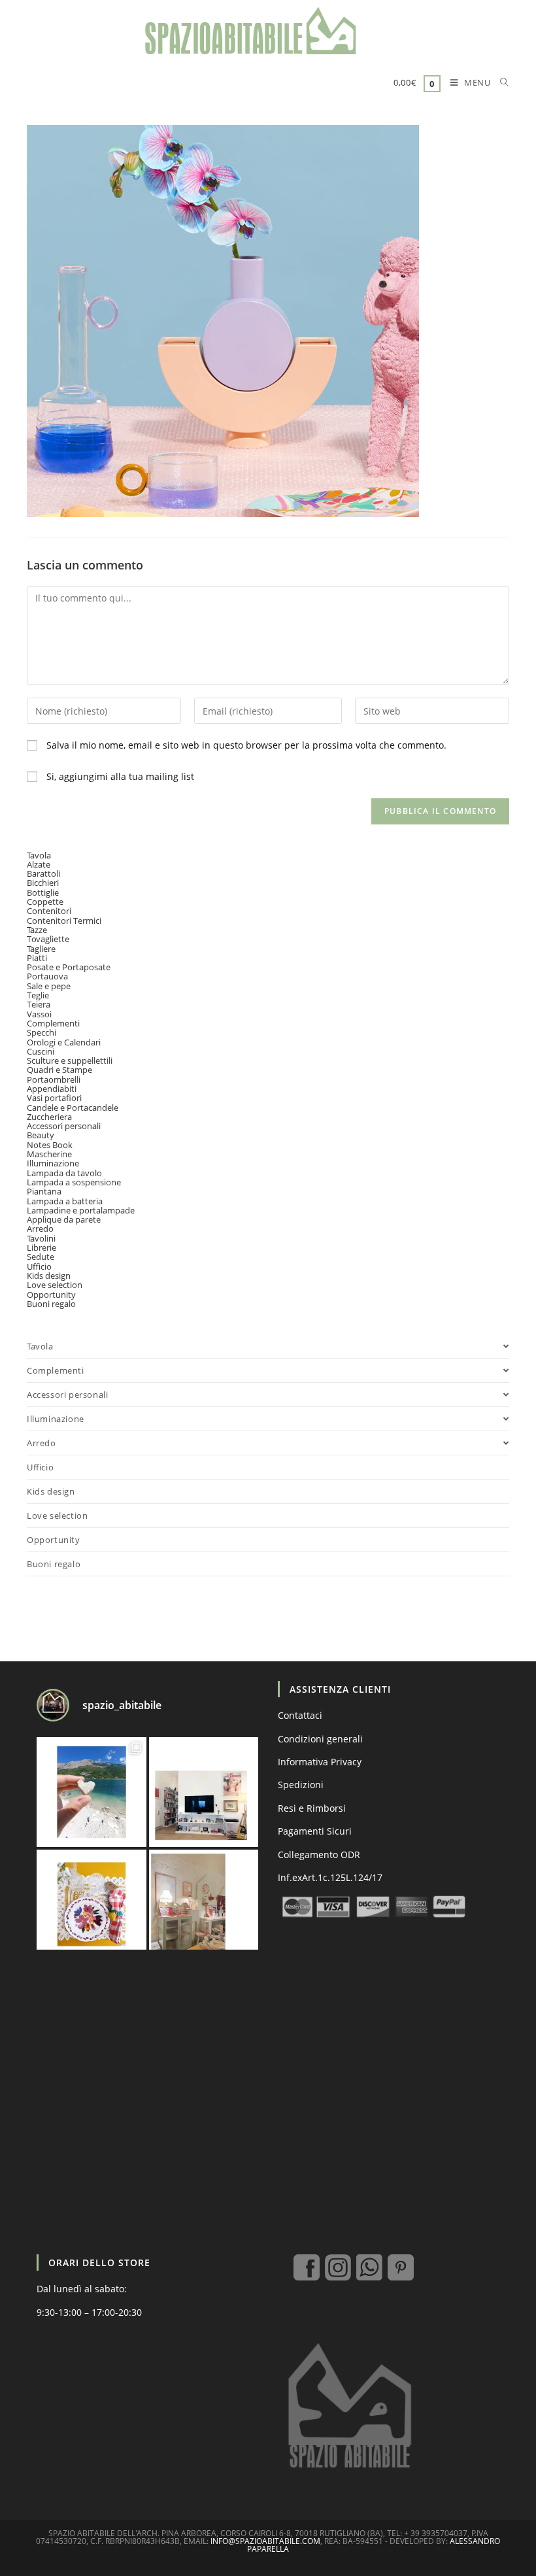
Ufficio (39, 1266)
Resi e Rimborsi (312, 1808)
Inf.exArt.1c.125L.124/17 (330, 1877)
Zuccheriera (49, 1117)
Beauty (41, 1135)
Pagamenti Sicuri (315, 1831)
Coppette (45, 902)
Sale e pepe (49, 986)
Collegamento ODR (319, 1855)
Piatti (37, 958)
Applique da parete (64, 1219)
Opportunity (51, 1295)
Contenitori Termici (64, 921)
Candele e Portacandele (73, 1108)
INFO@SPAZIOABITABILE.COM (265, 2541)
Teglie (38, 995)
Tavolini (41, 1238)
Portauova (47, 976)
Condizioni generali (320, 1739)
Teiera (39, 1004)
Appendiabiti (52, 1089)
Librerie (42, 1247)
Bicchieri (43, 883)
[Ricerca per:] (500, 84)
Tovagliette (48, 939)
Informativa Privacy (320, 1762)
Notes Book (50, 1145)
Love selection (55, 1285)
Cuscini (41, 1051)
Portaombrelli (54, 1079)
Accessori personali (64, 1126)
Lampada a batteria (65, 1201)
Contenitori (49, 911)
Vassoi (39, 1014)
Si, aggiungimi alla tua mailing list (119, 776)
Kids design (49, 1276)
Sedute (41, 1257)
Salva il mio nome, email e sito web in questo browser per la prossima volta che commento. (246, 745)
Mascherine (49, 1154)
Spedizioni (301, 1785)
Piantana (44, 1191)
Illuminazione (53, 1163)
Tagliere (41, 949)
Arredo (40, 1229)
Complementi (53, 1023)
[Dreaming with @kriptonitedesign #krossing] (204, 1792)
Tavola (39, 855)
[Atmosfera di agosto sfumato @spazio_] (204, 1905)
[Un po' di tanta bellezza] (92, 1792)
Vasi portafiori (54, 1098)
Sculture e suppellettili (70, 1060)
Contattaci (300, 1715)
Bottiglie (43, 892)
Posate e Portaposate (69, 967)
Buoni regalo (51, 1304)
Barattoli (43, 873)
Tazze (37, 930)
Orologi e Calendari (64, 1042)
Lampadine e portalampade (81, 1210)
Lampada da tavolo (64, 1173)
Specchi (42, 1032)
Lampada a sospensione (74, 1182)
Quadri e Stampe (59, 1070)
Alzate (39, 864)
